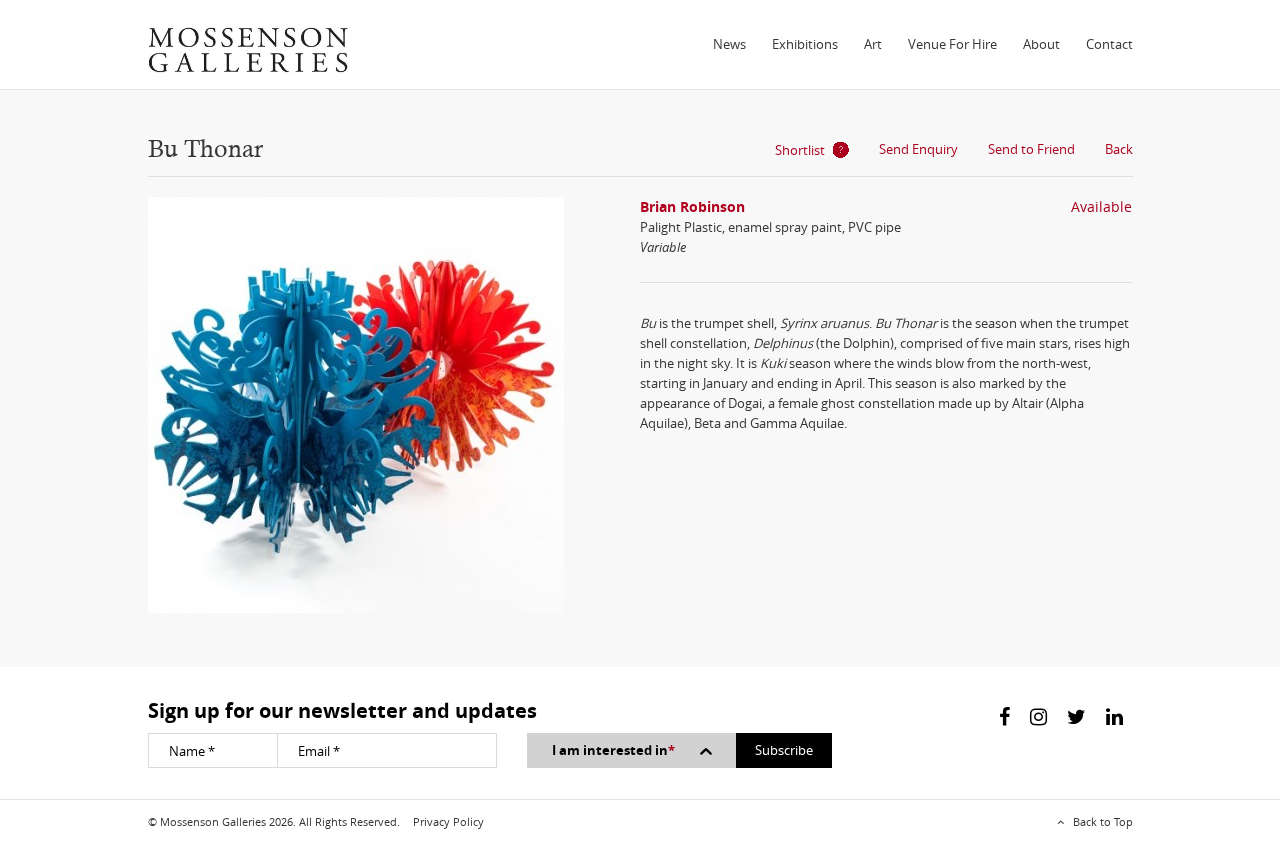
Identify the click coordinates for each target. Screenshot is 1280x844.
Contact (1109, 44)
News (729, 44)
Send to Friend (1031, 149)
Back (1119, 149)
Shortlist (800, 150)
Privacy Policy (448, 821)
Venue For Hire (952, 44)
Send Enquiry (918, 149)
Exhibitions (805, 44)
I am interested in (613, 750)
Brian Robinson (692, 206)
